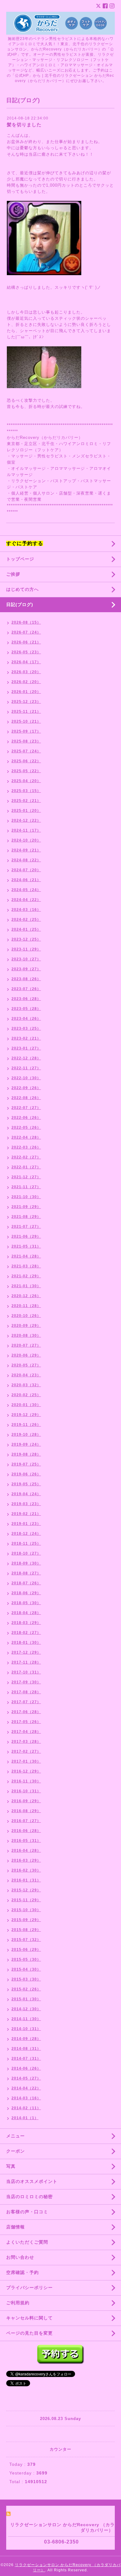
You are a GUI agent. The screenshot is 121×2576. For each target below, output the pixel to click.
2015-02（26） (26, 1989)
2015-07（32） (26, 1940)
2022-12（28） (26, 1058)
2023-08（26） (26, 979)
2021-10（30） (26, 1197)
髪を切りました (24, 125)
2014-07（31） (26, 2059)
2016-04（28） (26, 1851)
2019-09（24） (26, 1444)
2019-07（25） (26, 1464)
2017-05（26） (26, 1722)
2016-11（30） (26, 1781)
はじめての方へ (22, 589)
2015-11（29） (26, 1900)
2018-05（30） (26, 1603)
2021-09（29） (26, 1207)
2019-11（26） (26, 1425)
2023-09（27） (26, 969)
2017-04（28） (26, 1732)
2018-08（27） (26, 1573)
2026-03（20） (26, 672)
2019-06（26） (26, 1474)
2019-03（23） (26, 1504)
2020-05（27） (26, 1365)
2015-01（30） (26, 1999)
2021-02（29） (26, 1276)
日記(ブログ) (20, 604)
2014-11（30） (26, 2019)
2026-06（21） (26, 642)
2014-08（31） (26, 2049)
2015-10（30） (26, 1910)
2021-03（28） (26, 1266)
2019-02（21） (26, 1514)
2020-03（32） (26, 1385)
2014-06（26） (26, 2068)
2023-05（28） (26, 1009)
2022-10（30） (26, 1078)
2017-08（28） (26, 1692)
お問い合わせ (20, 2257)
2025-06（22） (26, 761)
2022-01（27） (26, 1167)
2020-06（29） (26, 1355)
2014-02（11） (26, 2108)
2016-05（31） (26, 1841)
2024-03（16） (26, 910)
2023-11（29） (26, 949)
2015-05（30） (26, 1959)
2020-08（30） (26, 1336)
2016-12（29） (26, 1771)
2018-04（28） (26, 1613)
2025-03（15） (26, 791)
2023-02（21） (26, 1038)
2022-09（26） (26, 1088)
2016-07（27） (26, 1821)
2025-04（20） (26, 781)
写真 (11, 2166)
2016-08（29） (26, 1811)
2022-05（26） (26, 1128)
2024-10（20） (26, 840)
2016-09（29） (26, 1801)
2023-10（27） (26, 959)
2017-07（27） (26, 1702)
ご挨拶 (13, 574)
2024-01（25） (26, 929)
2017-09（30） (26, 1682)
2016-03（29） (26, 1860)
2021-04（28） (26, 1256)
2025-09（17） (26, 731)
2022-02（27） (26, 1157)
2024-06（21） (26, 880)
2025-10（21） (26, 721)
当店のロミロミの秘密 (29, 2197)
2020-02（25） (26, 1395)
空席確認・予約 (22, 2272)
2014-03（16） (26, 2098)
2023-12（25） (26, 939)
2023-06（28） (26, 999)
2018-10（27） (26, 1553)
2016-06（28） (26, 1831)
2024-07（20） (26, 870)
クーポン (16, 2151)
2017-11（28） (26, 1662)
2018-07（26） (26, 1583)
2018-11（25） (26, 1543)
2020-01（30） (26, 1405)
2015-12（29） (26, 1890)
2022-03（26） (26, 1147)
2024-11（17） (26, 830)
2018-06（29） (26, 1593)
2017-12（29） (26, 1652)
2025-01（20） (26, 811)
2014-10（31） (26, 2029)
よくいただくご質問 (27, 2242)
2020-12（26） (26, 1296)
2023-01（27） (26, 1048)
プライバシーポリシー (29, 2288)
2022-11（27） (26, 1068)
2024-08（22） (26, 860)
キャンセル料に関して (29, 2318)
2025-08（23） (26, 741)
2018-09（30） (26, 1563)
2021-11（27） (26, 1187)
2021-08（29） (26, 1217)
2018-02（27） (26, 1633)
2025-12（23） (26, 702)
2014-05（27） (26, 2078)
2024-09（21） (26, 850)
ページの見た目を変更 (29, 2333)
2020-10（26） (26, 1316)
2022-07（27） (26, 1108)
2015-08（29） (26, 1930)
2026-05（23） (26, 652)
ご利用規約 (18, 2303)
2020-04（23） (26, 1375)
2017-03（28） (26, 1742)
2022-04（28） (26, 1137)
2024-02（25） (26, 920)
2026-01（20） (26, 692)
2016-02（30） (26, 1870)
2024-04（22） (26, 900)
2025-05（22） (26, 771)
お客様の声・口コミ (27, 2212)
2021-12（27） (26, 1177)
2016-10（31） (26, 1791)
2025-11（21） (26, 712)
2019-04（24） (26, 1494)
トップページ (20, 559)
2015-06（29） (26, 1950)
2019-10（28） (26, 1435)
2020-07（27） (26, 1345)
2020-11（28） (26, 1306)
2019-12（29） (26, 1415)
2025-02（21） (26, 801)
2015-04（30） (26, 1969)
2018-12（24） (26, 1534)
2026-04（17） (26, 662)
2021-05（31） (26, 1246)
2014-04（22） (26, 2088)
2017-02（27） (26, 1751)
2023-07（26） (26, 989)
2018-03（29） (26, 1623)
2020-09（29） (26, 1326)
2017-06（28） (26, 1712)
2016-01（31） (26, 1880)
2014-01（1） (25, 2118)
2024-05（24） (26, 890)
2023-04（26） (26, 1019)
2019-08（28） (26, 1454)
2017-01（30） (26, 1761)
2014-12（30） (26, 2009)
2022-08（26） (26, 1098)
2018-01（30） (26, 1643)
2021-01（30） (26, 1286)
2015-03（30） (26, 1979)
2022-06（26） (26, 1118)
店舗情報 (16, 2227)
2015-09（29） (26, 1920)
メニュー (16, 2136)
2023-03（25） (26, 1028)
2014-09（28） (26, 2039)
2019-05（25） (26, 1484)
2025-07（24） (26, 751)
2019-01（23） (26, 1524)
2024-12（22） (26, 820)
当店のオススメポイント (32, 2181)
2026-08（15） (26, 622)
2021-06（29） (26, 1236)
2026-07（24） (26, 632)
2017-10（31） (26, 1672)
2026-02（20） (26, 682)
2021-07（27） (26, 1227)
